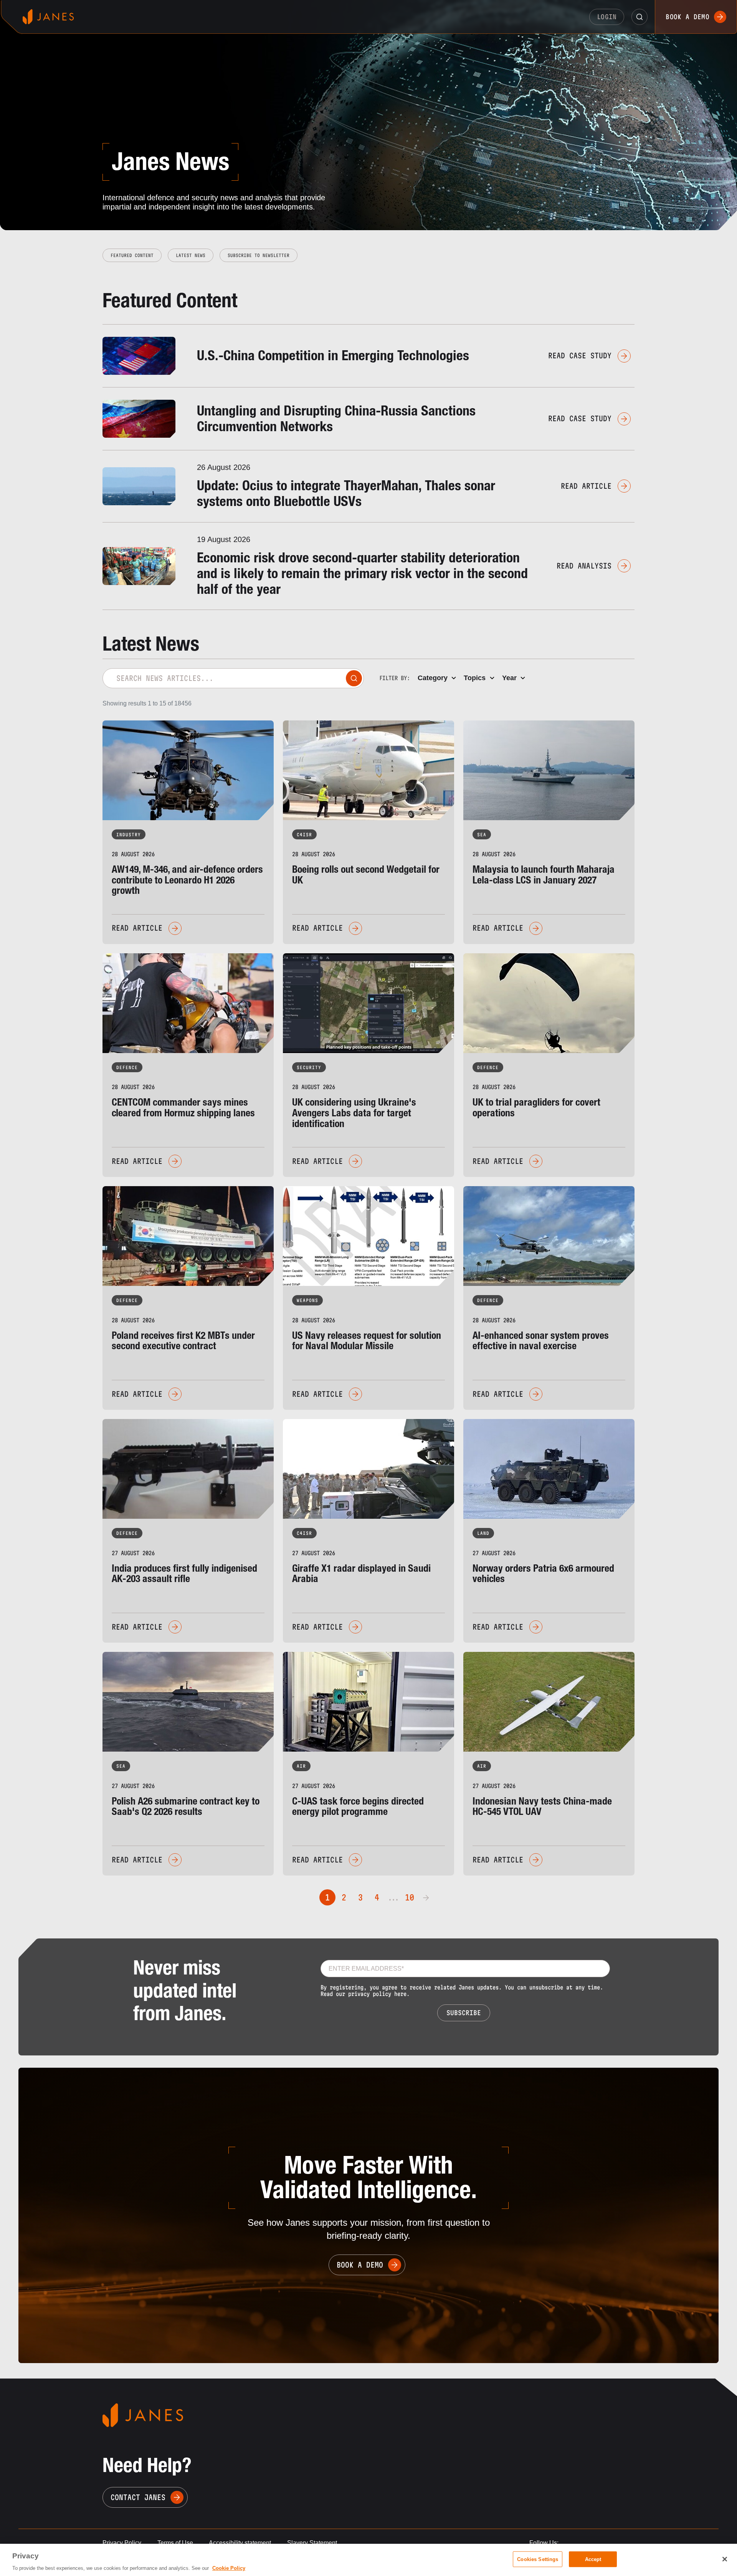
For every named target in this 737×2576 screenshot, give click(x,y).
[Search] (354, 678)
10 (410, 1897)
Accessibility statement (240, 2543)
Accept (593, 2559)
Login (607, 17)
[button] (640, 17)
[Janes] (48, 17)
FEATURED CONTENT (132, 255)
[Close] (725, 2559)
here (400, 1994)
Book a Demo (687, 17)
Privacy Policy (122, 2543)
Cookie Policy (229, 2568)
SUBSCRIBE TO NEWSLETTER (259, 255)
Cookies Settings (538, 2559)
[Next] (426, 1897)
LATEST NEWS (191, 255)
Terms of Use (175, 2543)
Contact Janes (138, 2497)
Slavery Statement (312, 2543)
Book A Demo (360, 2265)
